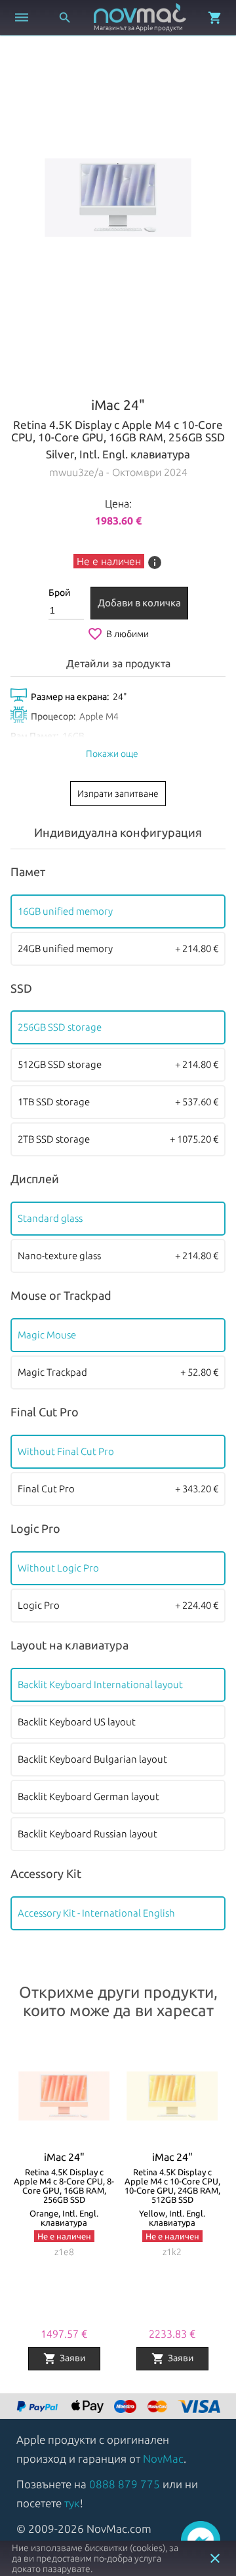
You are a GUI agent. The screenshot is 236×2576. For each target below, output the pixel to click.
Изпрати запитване (118, 794)
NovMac (163, 2458)
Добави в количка (139, 603)
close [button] (215, 2558)
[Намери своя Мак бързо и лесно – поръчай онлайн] (39, 2407)
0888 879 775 (125, 2484)
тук (72, 2503)
